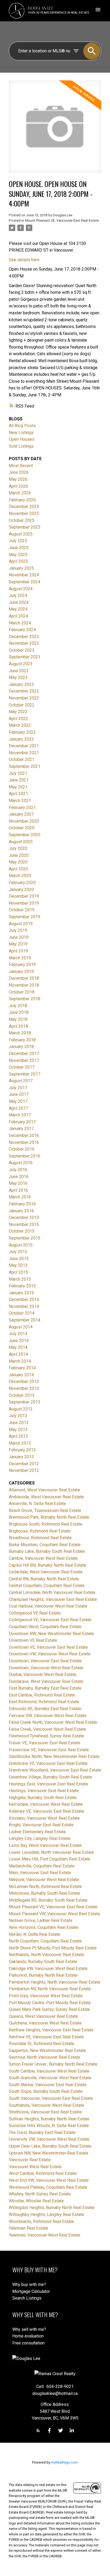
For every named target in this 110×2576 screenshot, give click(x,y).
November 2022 (24, 698)
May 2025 (18, 555)
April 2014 (18, 1354)
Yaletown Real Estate (28, 2228)
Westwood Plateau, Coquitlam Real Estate (48, 2187)
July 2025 (18, 541)
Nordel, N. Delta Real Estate (35, 1934)
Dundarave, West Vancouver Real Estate (46, 1681)
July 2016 (18, 1170)
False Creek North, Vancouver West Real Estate (53, 1722)
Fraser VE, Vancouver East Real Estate (44, 1743)
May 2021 (18, 787)
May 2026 (18, 479)
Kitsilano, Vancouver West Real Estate (44, 1818)
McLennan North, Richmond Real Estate (45, 1887)
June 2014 (19, 1341)
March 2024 (20, 623)
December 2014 (24, 1299)
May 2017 (18, 1101)
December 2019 (24, 896)
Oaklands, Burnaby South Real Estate (43, 1962)
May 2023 (18, 677)
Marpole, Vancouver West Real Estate (44, 1880)
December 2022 (24, 691)
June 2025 (19, 548)
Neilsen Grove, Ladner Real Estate (41, 1920)
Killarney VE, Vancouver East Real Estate (46, 1811)
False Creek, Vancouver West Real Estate (47, 1729)
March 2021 (20, 801)
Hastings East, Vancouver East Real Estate (48, 1784)
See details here (24, 260)
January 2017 (21, 1129)
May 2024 (18, 609)
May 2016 (18, 1183)
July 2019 (18, 930)
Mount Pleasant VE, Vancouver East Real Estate (62, 220)
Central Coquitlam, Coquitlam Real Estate (47, 1586)
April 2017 (18, 1108)
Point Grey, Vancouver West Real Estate (46, 1996)
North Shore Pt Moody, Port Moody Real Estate (53, 1948)
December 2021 (24, 746)
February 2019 (22, 965)
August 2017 (21, 1081)
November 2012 (24, 1470)
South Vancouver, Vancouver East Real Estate (51, 2098)
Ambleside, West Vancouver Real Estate (46, 1497)
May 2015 (18, 1265)
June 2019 (19, 937)
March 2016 (20, 1197)
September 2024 (25, 582)
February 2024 (22, 630)
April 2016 (18, 1190)
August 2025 (21, 534)
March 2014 (20, 1361)
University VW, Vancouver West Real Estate (49, 2139)
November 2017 (24, 1060)
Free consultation (28, 2343)
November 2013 (24, 1388)
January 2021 (21, 814)
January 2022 (21, 739)
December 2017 (24, 1054)
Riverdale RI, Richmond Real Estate (42, 2044)
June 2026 (19, 472)
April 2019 (18, 951)
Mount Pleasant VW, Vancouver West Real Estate (54, 1914)
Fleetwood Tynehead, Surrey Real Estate (46, 1736)
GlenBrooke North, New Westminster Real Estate (54, 1756)
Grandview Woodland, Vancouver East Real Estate (55, 1770)
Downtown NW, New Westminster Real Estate (51, 1634)
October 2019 (22, 910)
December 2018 (24, 978)
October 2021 (22, 759)
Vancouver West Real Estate (35, 2167)
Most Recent (21, 466)
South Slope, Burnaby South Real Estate (46, 2091)
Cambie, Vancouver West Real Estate (43, 1558)
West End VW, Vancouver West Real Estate (49, 2180)
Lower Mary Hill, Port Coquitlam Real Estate (50, 1859)
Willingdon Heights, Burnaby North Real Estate (52, 2208)
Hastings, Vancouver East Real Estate (44, 1791)
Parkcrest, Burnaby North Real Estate (43, 1975)
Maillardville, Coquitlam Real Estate (42, 1866)
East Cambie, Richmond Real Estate (42, 1695)
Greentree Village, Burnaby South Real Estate (50, 1777)
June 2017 (19, 1094)
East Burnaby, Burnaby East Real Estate (45, 1688)
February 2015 (22, 1286)
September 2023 (25, 657)
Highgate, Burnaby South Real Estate (43, 1798)
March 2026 (20, 493)
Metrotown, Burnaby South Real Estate (44, 1893)
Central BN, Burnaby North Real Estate (44, 1579)
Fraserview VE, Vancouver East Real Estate (49, 1750)
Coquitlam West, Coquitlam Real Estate (45, 1627)
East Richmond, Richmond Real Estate (44, 1702)
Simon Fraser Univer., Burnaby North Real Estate (53, 2064)
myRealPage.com (64, 2462)
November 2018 (24, 985)
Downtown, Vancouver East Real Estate (45, 1661)
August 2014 (21, 1327)
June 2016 (19, 1177)
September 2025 (25, 527)
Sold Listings (21, 446)
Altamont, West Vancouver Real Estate (44, 1490)
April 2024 (18, 616)
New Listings (21, 433)
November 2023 (24, 643)
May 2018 (18, 1019)
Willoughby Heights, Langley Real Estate (46, 2215)
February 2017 (22, 1122)
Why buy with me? (29, 2284)
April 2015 (18, 1272)
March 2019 (20, 958)
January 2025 (21, 568)
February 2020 (22, 883)
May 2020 (18, 862)
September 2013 (25, 1402)
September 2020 (25, 835)
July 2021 (18, 773)
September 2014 (25, 1320)
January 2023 (21, 684)
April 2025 (18, 561)
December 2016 (24, 1135)
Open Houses (22, 439)
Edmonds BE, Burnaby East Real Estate (45, 1709)
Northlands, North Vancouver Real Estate (46, 1955)
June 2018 (19, 1012)
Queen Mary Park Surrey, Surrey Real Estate (49, 2009)
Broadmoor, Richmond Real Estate (40, 1538)
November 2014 (24, 1306)
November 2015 (24, 1224)
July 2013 (18, 1416)
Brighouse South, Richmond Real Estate (46, 1524)
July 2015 (18, 1252)
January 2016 (21, 1211)
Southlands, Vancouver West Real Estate (47, 2105)
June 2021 (19, 780)
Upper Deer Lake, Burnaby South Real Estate (50, 2146)
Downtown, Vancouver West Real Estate (46, 1668)
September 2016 (25, 1156)
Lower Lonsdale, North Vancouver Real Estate (51, 1852)
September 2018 (25, 999)
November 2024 (24, 575)
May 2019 (18, 944)
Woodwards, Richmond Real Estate (41, 2221)
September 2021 (25, 766)
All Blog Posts (22, 426)
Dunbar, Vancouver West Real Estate (43, 1674)
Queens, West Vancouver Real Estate (43, 2016)
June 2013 (19, 1423)
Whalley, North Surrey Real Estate (40, 2194)
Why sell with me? (29, 2329)
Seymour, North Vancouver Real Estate (44, 2057)
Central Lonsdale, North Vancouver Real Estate (52, 1592)
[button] (38, 2430)
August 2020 (21, 842)
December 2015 (24, 1217)
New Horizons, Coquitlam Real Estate (44, 1927)
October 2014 (22, 1313)
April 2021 (18, 794)
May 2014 (18, 1347)
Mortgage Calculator (31, 2291)
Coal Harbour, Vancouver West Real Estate (48, 1606)
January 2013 (21, 1457)
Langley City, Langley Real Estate (40, 1838)
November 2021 (24, 753)
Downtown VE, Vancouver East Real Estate (48, 1647)
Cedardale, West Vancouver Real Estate (46, 1572)
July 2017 (18, 1088)
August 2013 (21, 1409)
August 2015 (21, 1245)
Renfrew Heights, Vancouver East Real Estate (51, 2030)
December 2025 (24, 507)
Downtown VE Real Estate (33, 1640)
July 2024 (18, 595)
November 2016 (24, 1142)
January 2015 (21, 1293)
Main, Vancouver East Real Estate (40, 1873)
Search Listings (27, 2298)
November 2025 (24, 513)
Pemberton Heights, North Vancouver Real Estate (55, 1982)
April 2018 (18, 1026)
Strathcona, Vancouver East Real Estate (45, 2112)
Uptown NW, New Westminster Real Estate (49, 2153)
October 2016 (22, 1149)
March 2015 (20, 1279)
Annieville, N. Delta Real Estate (37, 1504)
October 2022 (22, 705)
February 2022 (22, 732)
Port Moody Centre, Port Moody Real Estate (50, 2003)
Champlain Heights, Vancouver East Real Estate (53, 1599)
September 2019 (25, 917)
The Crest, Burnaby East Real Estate (42, 2133)
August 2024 (21, 589)
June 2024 (19, 602)
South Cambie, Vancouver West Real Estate (49, 2071)
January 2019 (21, 972)
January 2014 (21, 1375)
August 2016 (21, 1163)
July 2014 (18, 1334)
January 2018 (21, 1047)
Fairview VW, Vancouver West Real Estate (48, 1716)
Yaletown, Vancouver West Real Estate (45, 2235)
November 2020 (24, 821)
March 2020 (20, 876)
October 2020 (22, 828)
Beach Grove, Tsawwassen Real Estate (45, 1510)
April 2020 (18, 869)
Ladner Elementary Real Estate (37, 1832)
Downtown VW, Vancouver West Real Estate (50, 1654)
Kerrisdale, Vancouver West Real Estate (46, 1804)
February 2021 (22, 808)
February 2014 (22, 1368)
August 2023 (21, 664)
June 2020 (19, 855)
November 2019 (24, 903)
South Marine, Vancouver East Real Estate (48, 2085)
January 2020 (21, 890)
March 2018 (20, 1033)
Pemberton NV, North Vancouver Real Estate (50, 1989)
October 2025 (22, 520)
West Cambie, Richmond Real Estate (43, 2173)
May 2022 (18, 712)
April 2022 (18, 719)
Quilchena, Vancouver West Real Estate (45, 2023)
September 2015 (25, 1238)
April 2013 (18, 1436)
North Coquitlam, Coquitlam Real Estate (45, 1941)
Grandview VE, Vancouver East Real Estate (48, 1763)
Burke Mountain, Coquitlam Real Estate (45, 1545)
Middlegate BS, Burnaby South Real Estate (48, 1900)
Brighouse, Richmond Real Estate (40, 1531)
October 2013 (22, 1395)
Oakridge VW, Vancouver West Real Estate (48, 1969)
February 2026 (22, 500)
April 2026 (18, 486)
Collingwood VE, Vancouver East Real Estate (50, 1620)
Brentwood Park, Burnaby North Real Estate (49, 1517)
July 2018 (18, 1006)
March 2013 (20, 1443)
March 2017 (20, 1115)
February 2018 (22, 1040)
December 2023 (24, 637)
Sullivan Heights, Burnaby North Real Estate (49, 2119)
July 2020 (18, 848)
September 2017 (25, 1074)
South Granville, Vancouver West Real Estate (50, 2078)
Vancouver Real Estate (30, 2160)
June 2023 (19, 671)
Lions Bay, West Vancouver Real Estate (45, 1845)
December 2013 (24, 1381)
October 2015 (22, 1231)
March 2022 (20, 725)
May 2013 (18, 1430)
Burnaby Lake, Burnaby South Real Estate (47, 1551)
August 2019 (21, 924)
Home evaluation (28, 2336)
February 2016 (22, 1204)
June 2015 (19, 1259)
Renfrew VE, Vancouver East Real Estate (46, 2037)
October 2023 (22, 650)
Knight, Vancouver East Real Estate (41, 1825)
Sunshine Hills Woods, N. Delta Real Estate (49, 2126)
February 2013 (22, 1450)
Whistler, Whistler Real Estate (36, 2201)
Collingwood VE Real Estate (35, 1613)
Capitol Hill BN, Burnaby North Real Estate (48, 1565)
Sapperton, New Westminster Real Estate (47, 2051)
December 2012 (24, 1464)
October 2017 (22, 1067)
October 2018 (22, 992)
